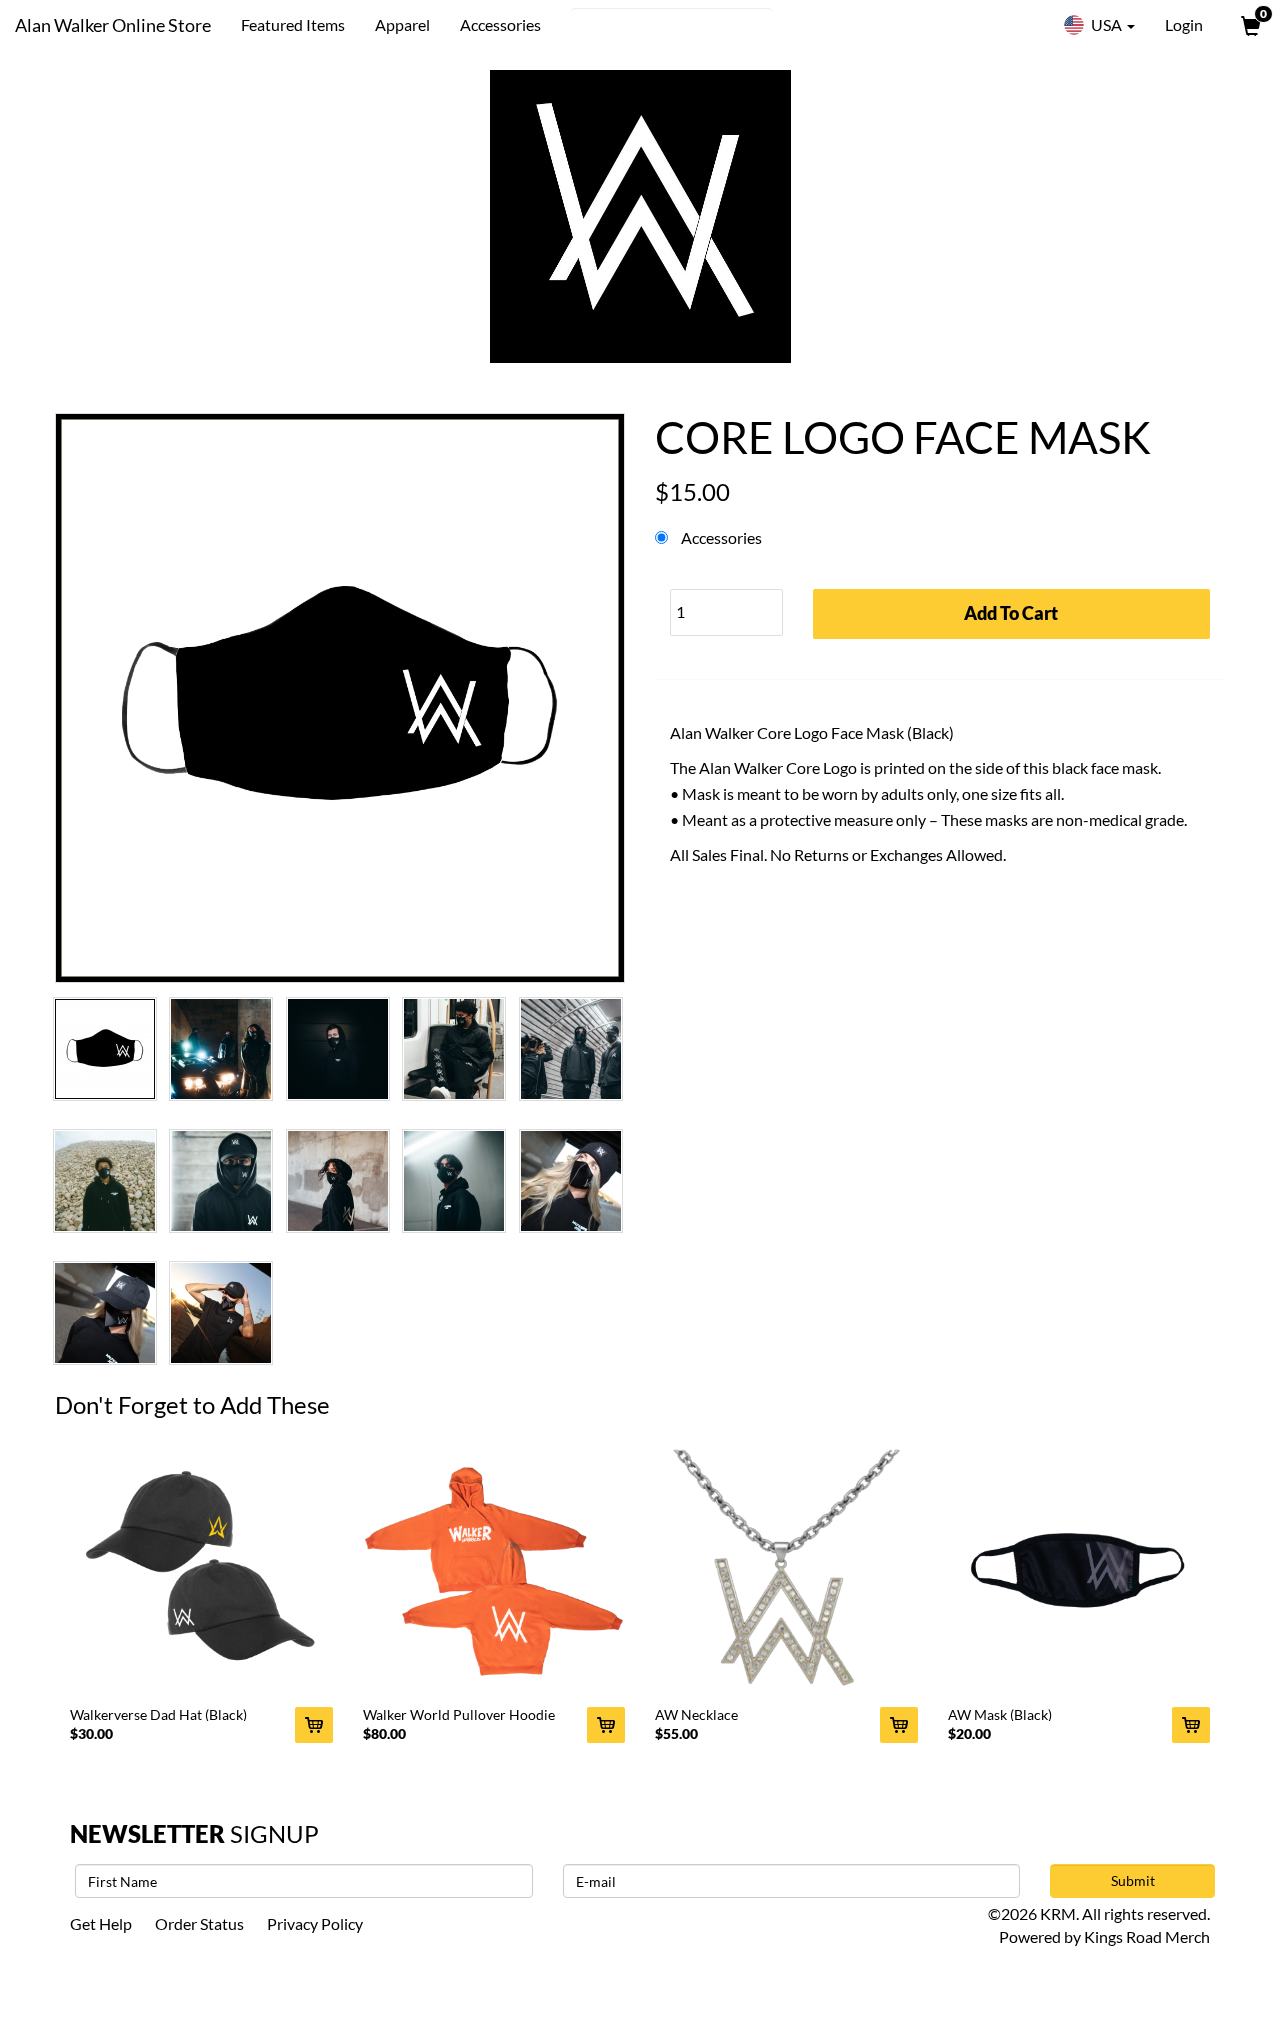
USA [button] (1106, 24)
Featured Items (293, 24)
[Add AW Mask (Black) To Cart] (1191, 1725)
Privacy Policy (315, 1923)
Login (1184, 24)
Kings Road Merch (1147, 1936)
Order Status (199, 1923)
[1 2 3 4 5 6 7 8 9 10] (726, 607)
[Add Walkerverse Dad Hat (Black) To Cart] (314, 1725)
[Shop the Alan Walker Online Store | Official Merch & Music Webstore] (640, 216)
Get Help (101, 1923)
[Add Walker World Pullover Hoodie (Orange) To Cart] (606, 1725)
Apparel (402, 24)
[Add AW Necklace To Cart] (899, 1725)
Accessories (500, 24)
